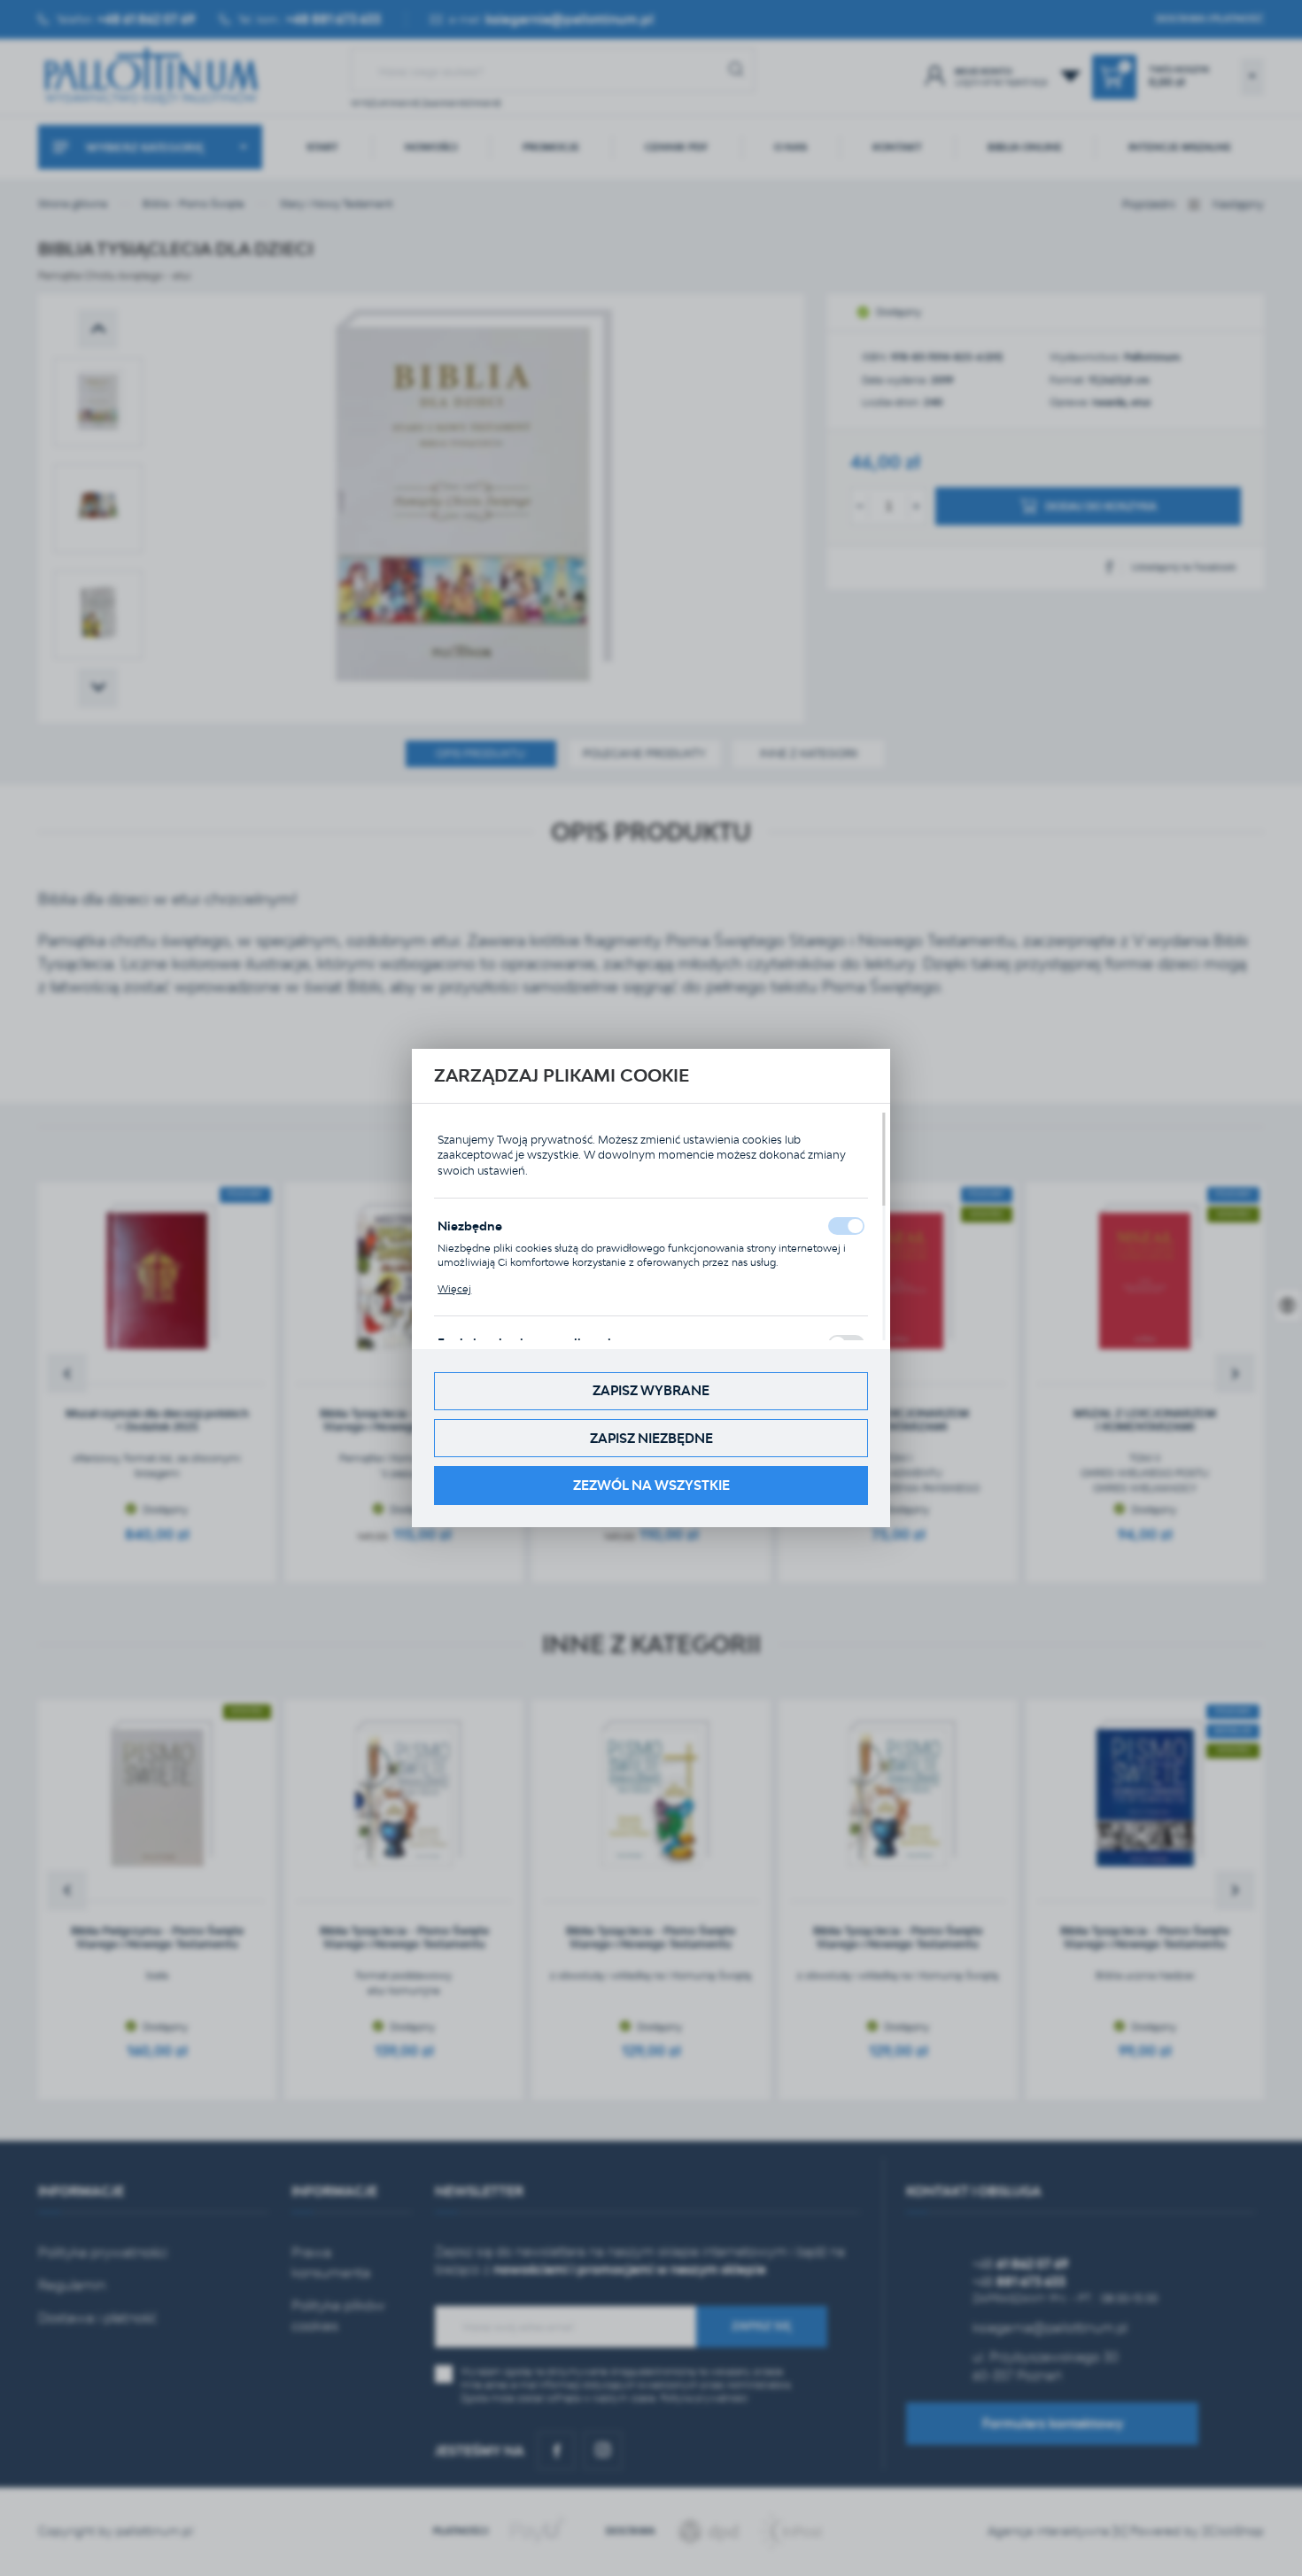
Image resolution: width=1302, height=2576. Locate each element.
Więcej (454, 1289)
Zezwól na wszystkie (651, 1485)
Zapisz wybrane (651, 1390)
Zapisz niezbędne (651, 1438)
